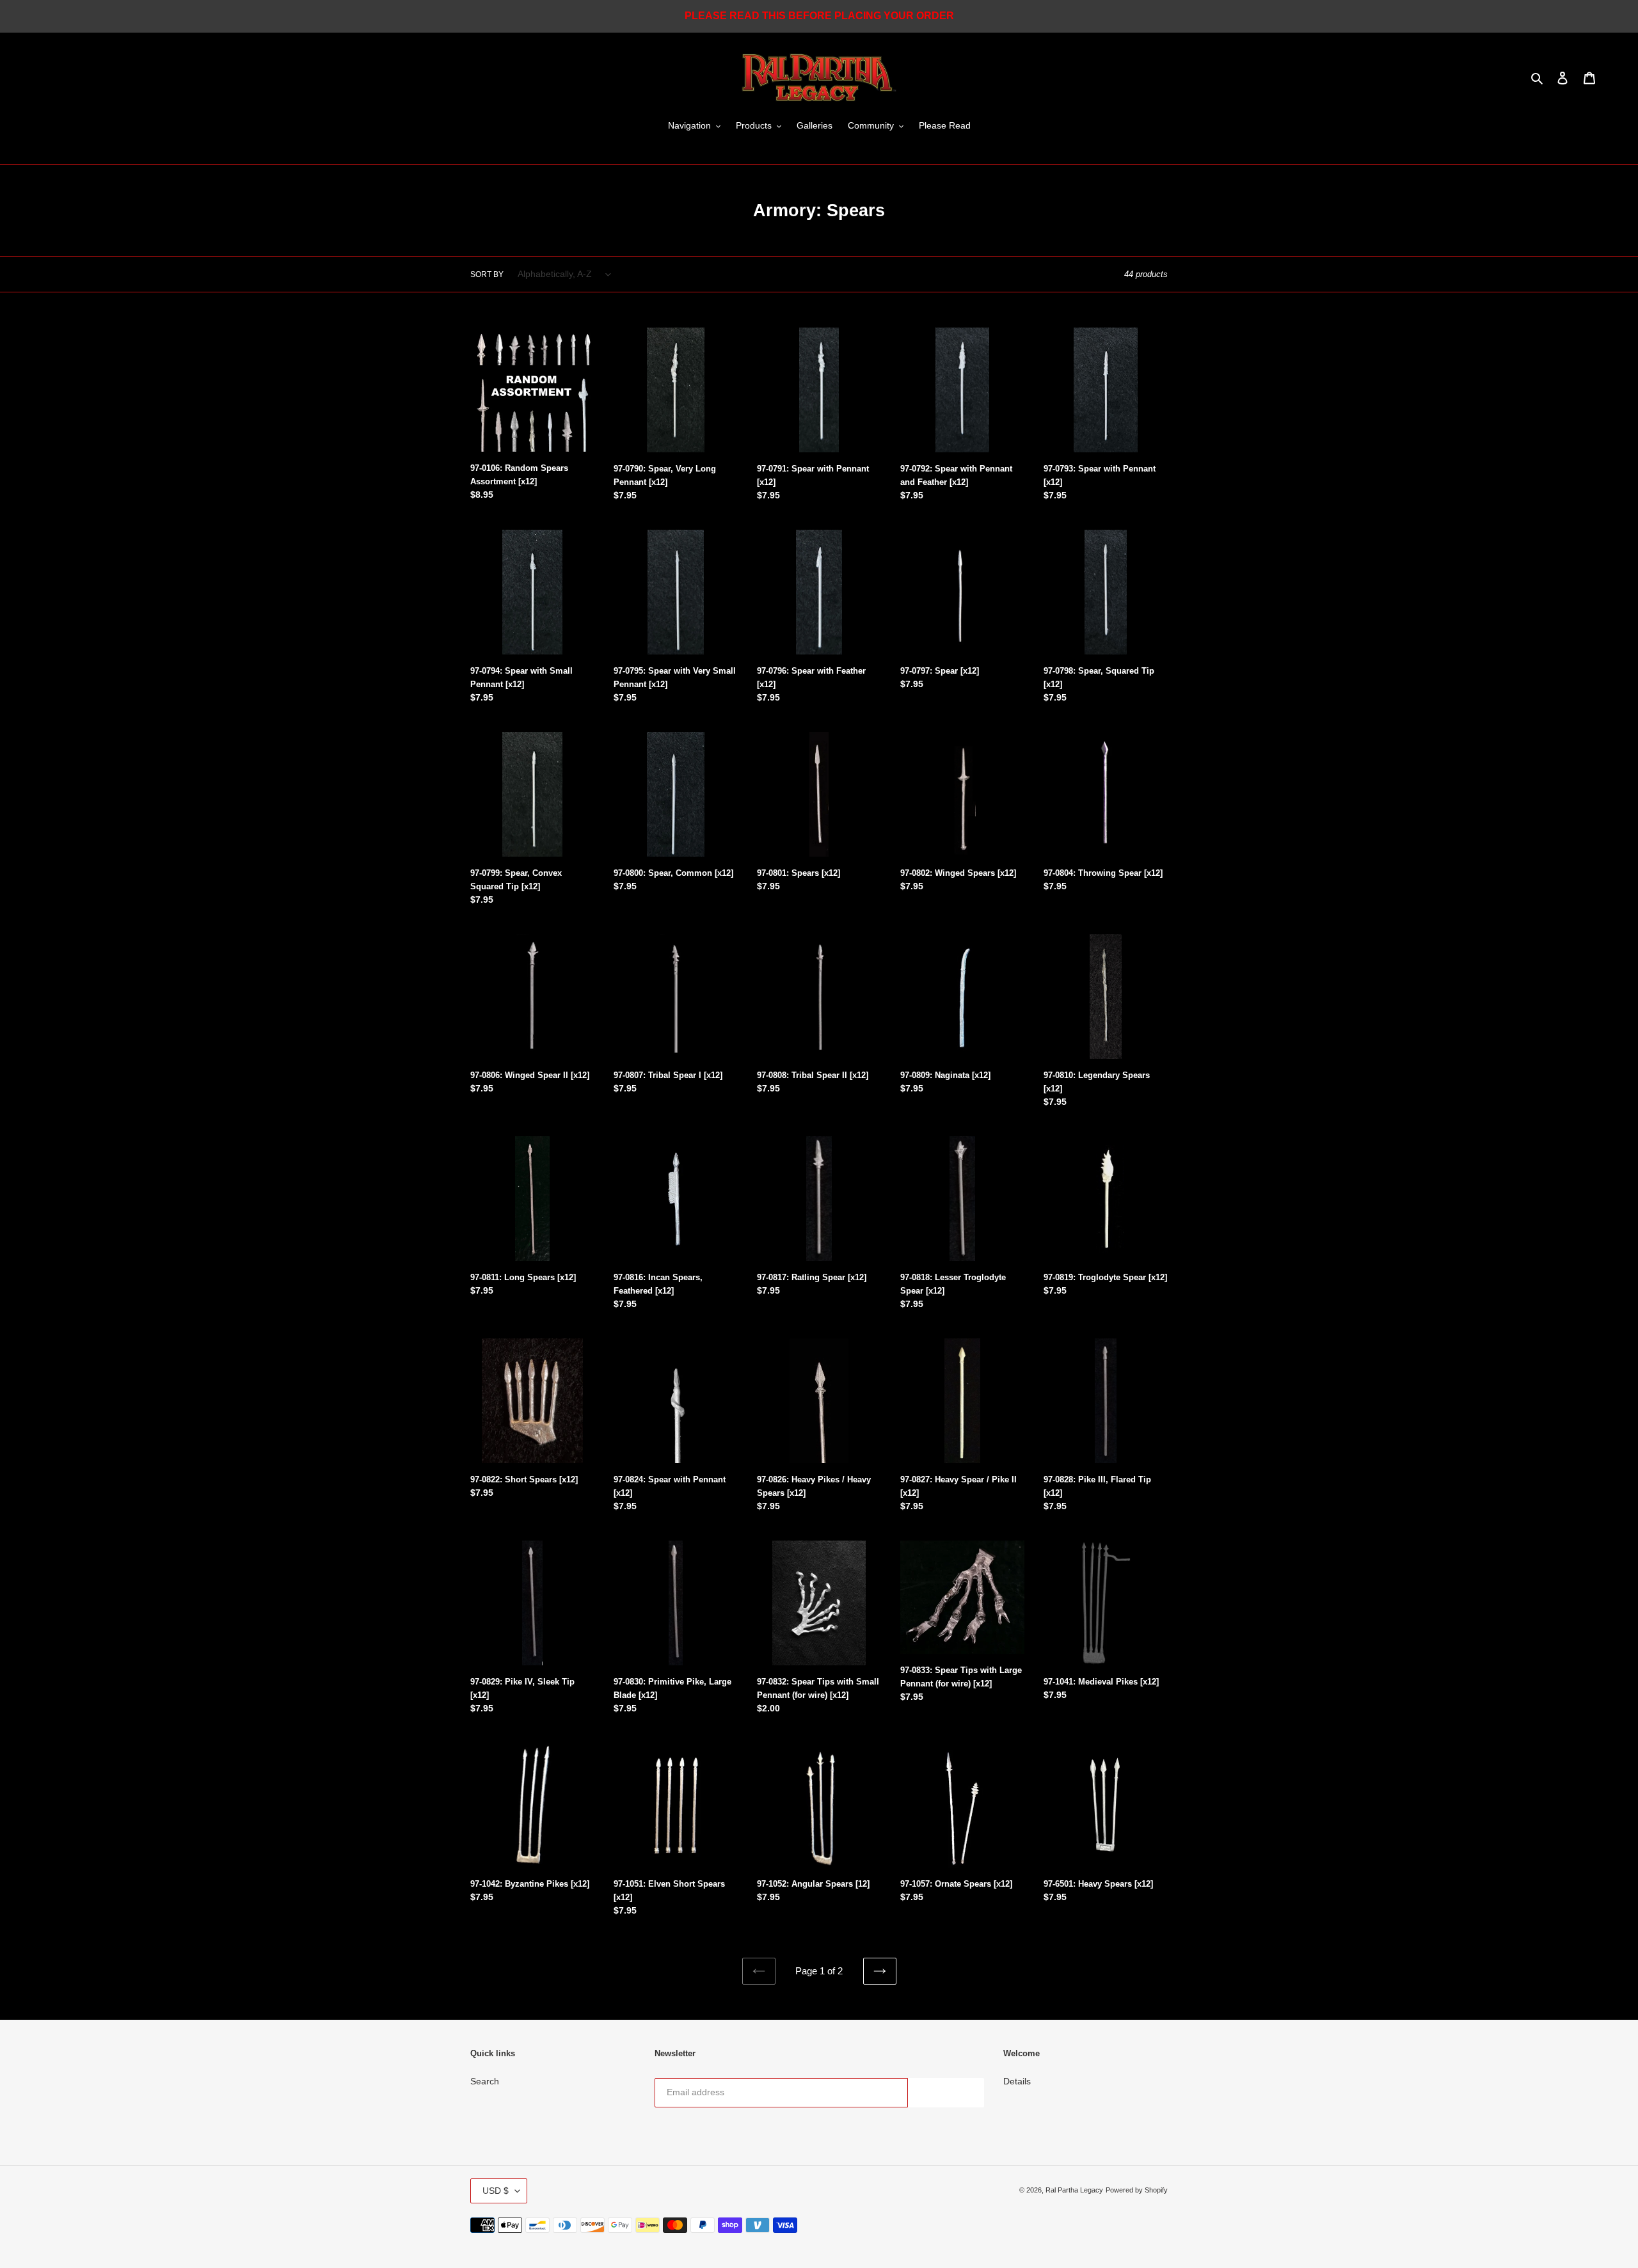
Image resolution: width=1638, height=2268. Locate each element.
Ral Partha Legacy (1074, 2190)
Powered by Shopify (1137, 2190)
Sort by (487, 274)
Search (485, 2081)
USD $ (496, 2191)
